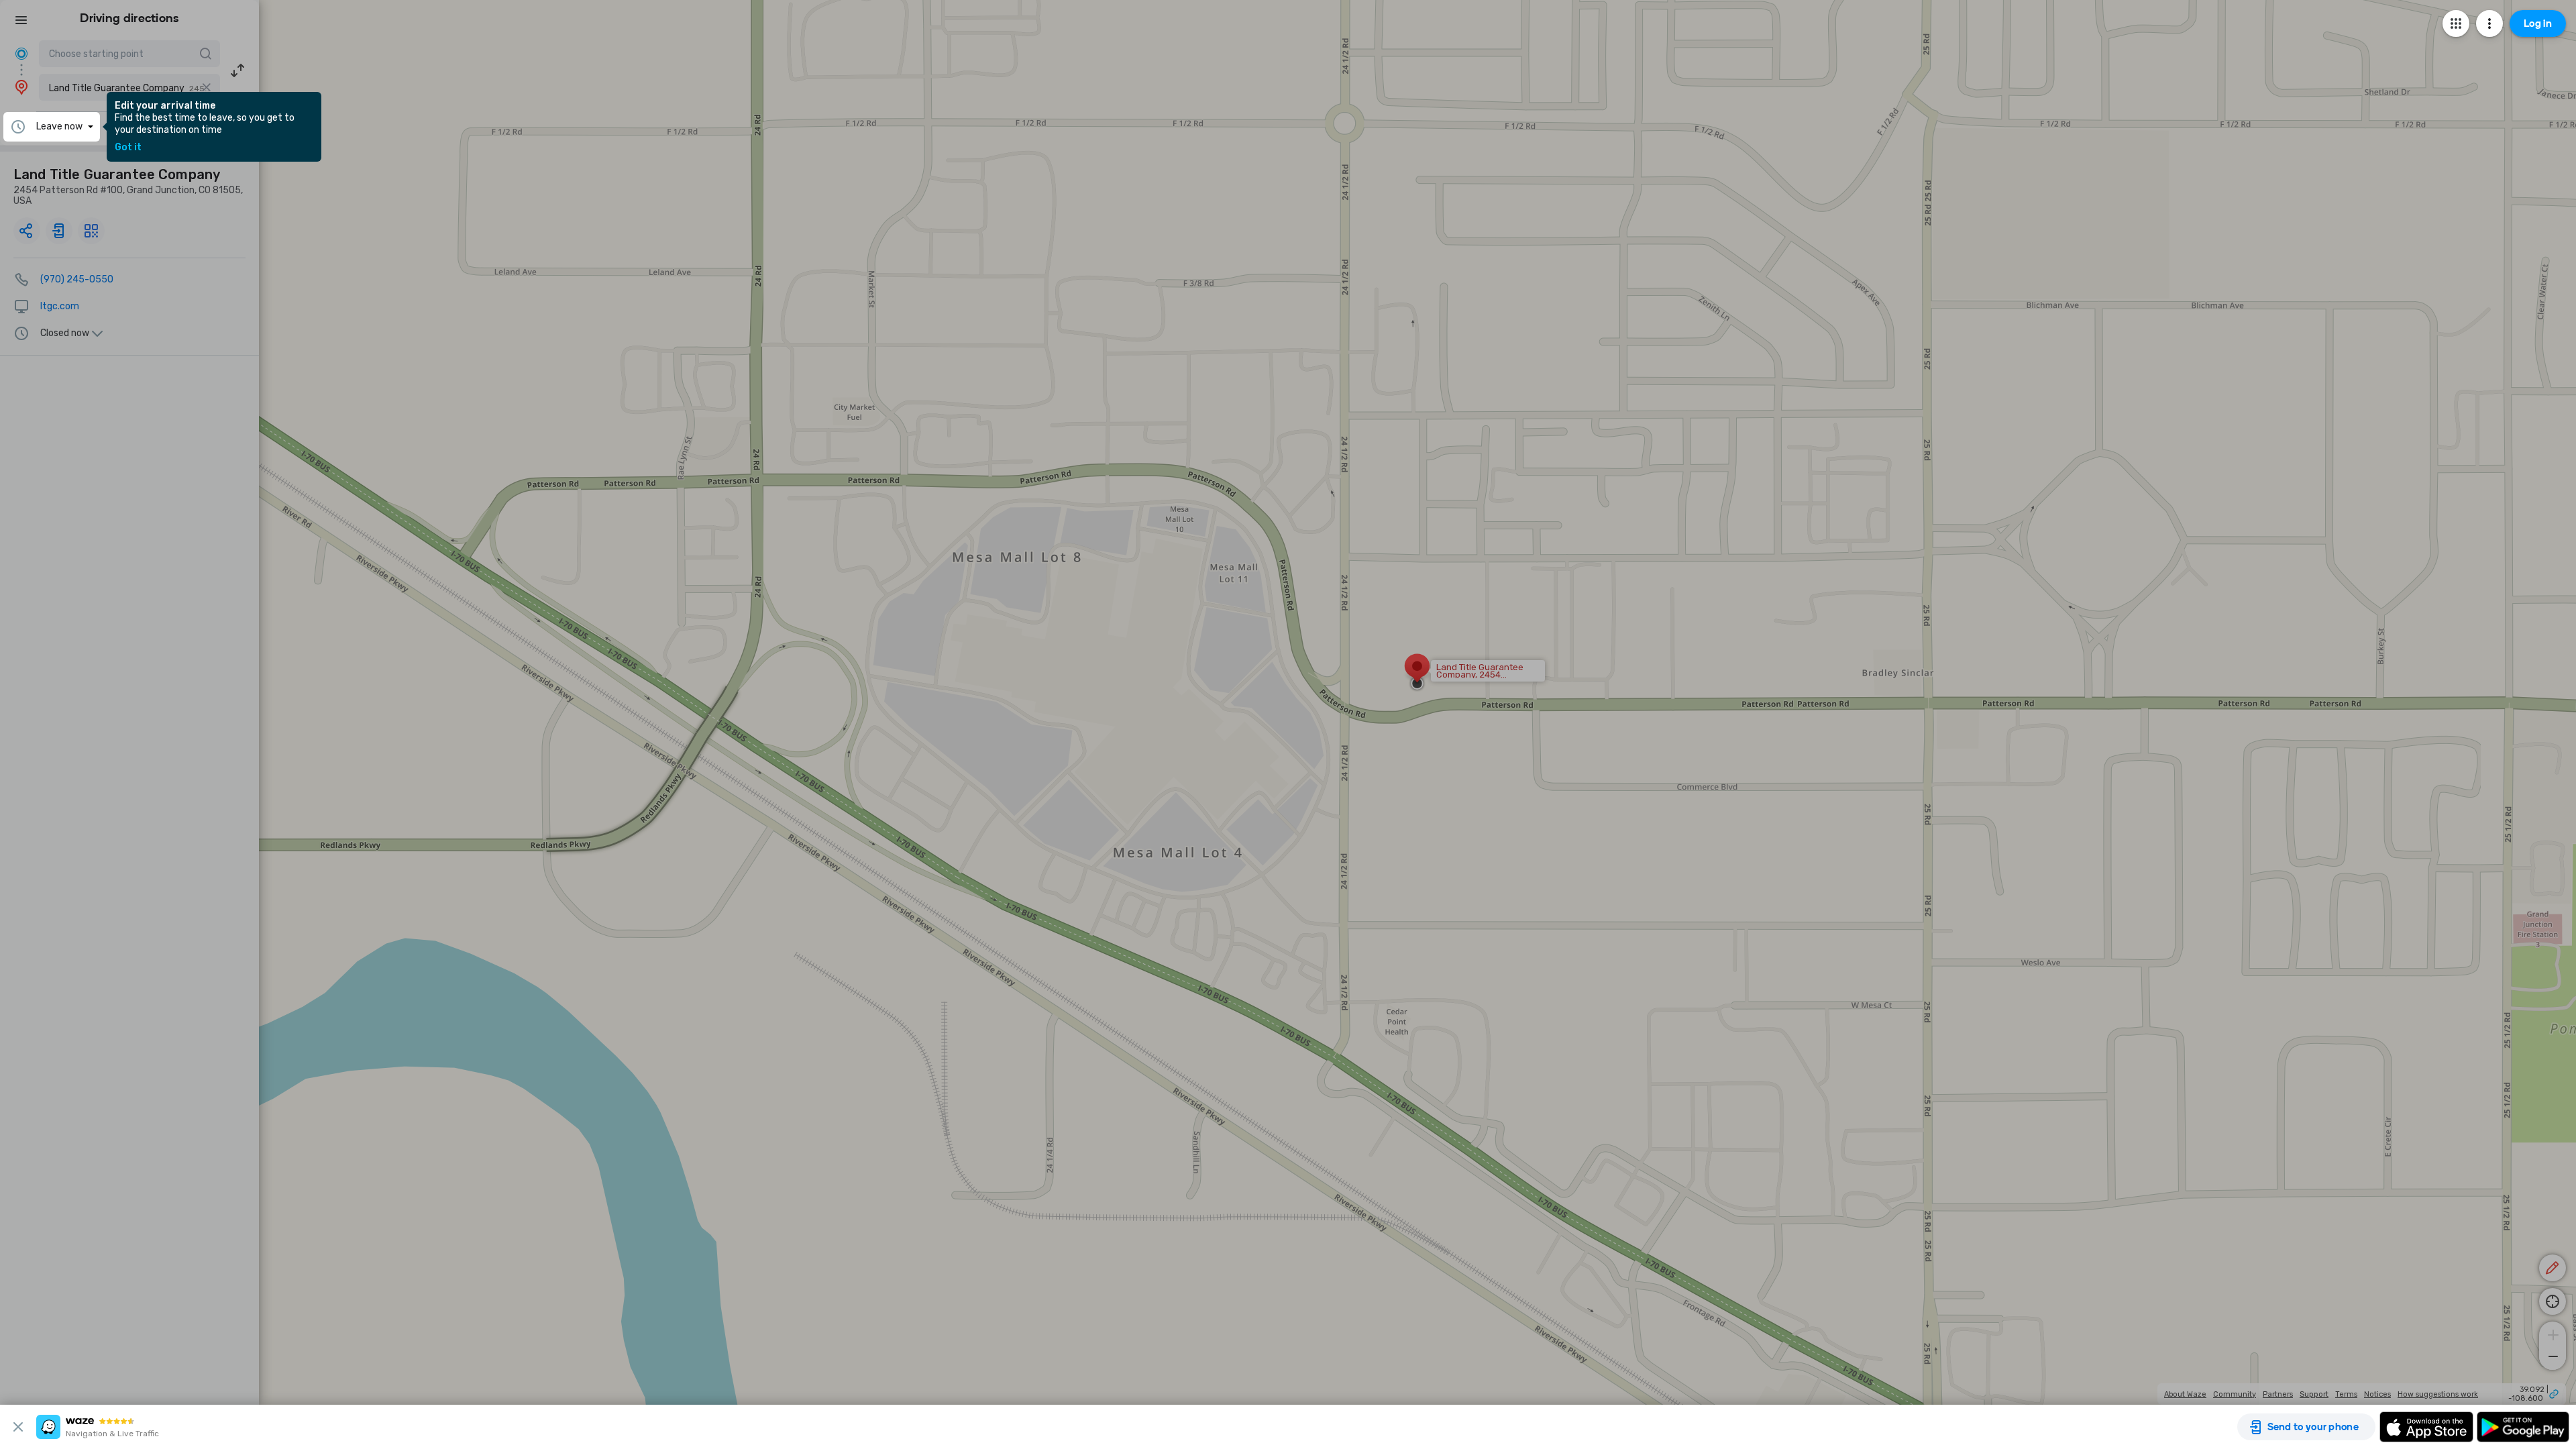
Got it (128, 148)
